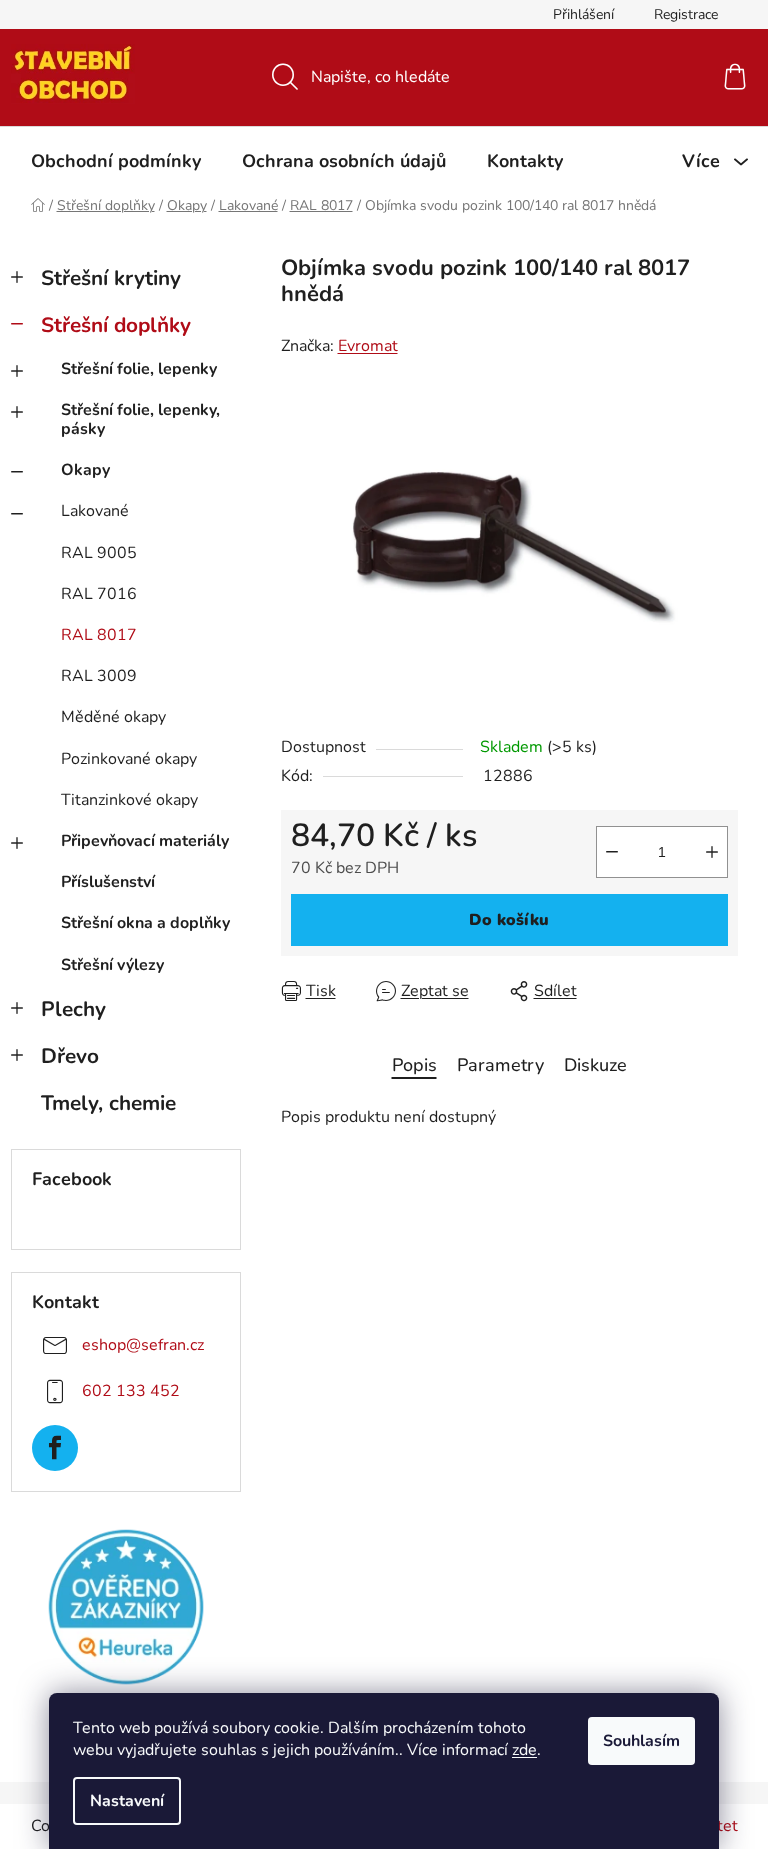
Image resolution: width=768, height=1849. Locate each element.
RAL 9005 (99, 553)
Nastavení (127, 1801)
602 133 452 (131, 1391)
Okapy (85, 470)
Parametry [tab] (500, 1065)
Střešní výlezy (112, 965)
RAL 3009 (99, 676)
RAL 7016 (99, 594)
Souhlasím (641, 1741)
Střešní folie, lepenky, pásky (140, 419)
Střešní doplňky (116, 325)
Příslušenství (108, 882)
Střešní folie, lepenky (139, 369)
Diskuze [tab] (595, 1065)
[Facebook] (55, 1448)
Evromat (368, 346)
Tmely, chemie (108, 1103)
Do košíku (509, 920)
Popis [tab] (414, 1065)
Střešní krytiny (111, 278)
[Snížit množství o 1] (612, 852)
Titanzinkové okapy (129, 800)
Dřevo (70, 1056)
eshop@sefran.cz (143, 1345)
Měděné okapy (113, 717)
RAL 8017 (99, 635)
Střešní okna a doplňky (145, 923)
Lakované (95, 511)
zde (524, 1750)
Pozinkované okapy (129, 759)
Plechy (73, 1009)
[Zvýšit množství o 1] (712, 852)
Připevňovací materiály (145, 841)
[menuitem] (116, 161)
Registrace (686, 14)
